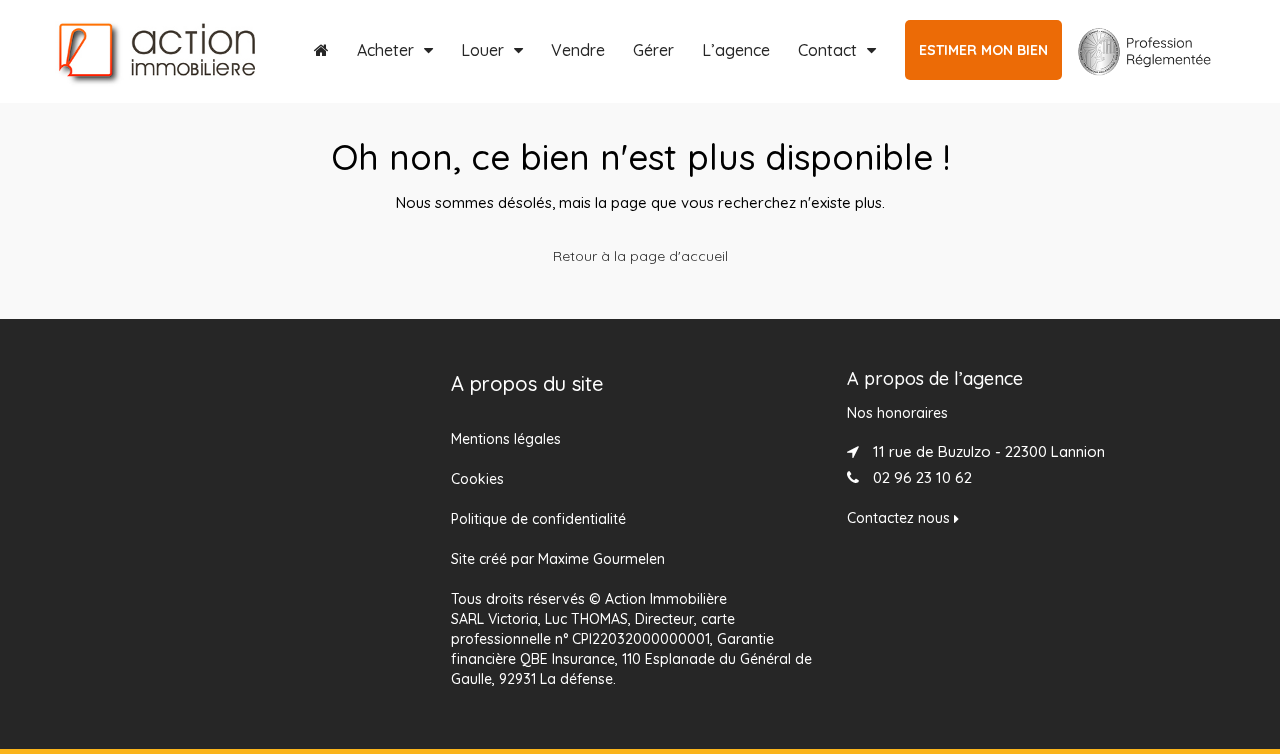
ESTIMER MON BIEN (983, 50)
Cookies (477, 479)
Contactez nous (900, 518)
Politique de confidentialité (538, 519)
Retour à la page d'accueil (640, 256)
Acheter (385, 50)
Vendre (578, 50)
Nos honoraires (897, 413)
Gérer (653, 50)
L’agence (736, 50)
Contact (827, 50)
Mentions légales (506, 439)
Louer (482, 50)
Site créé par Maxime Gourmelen (558, 559)
